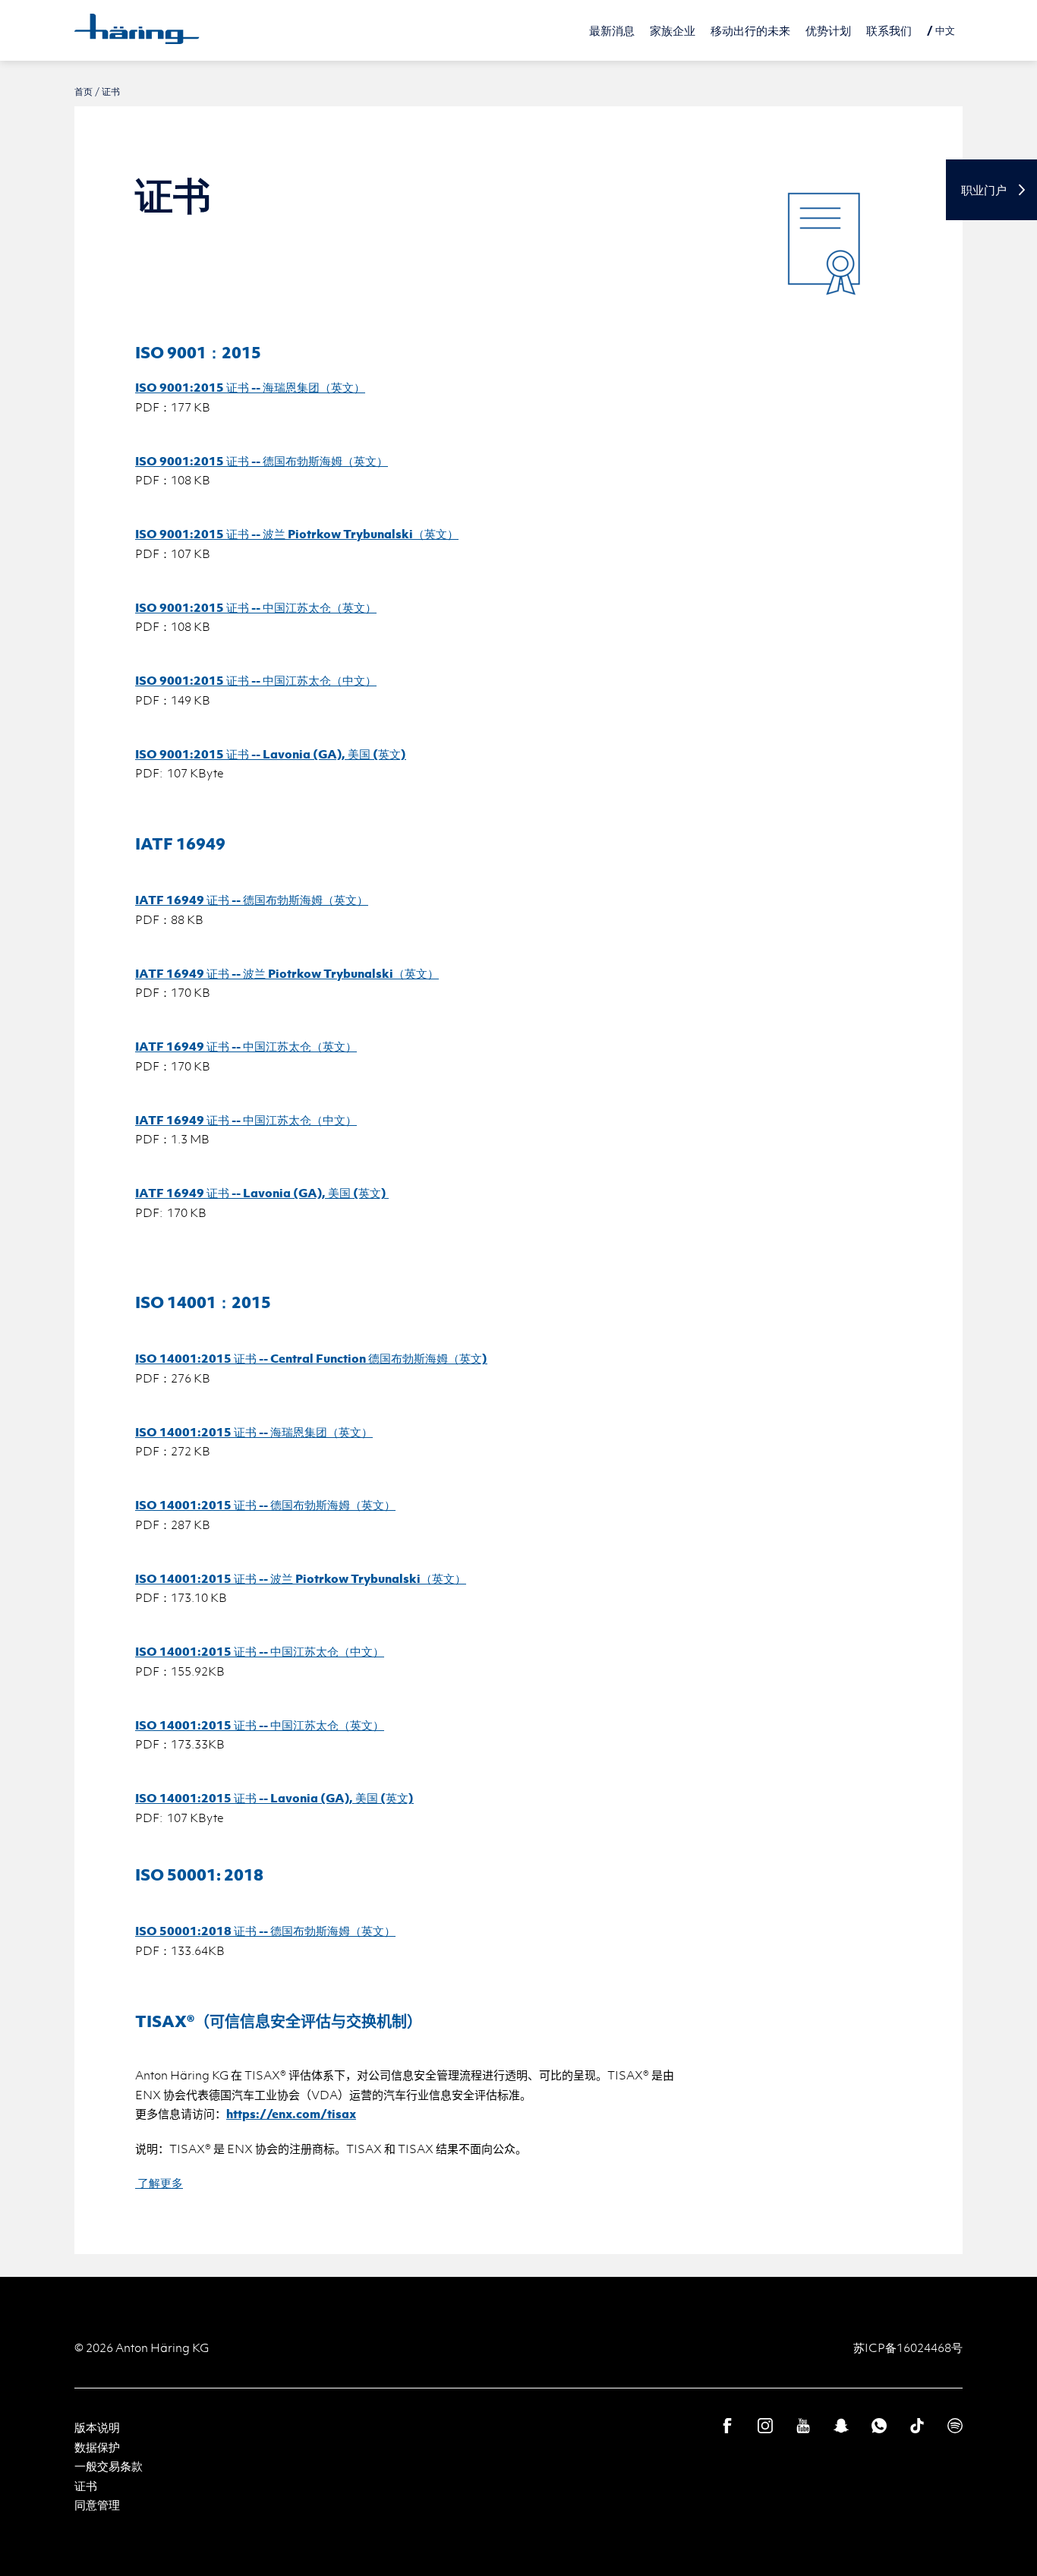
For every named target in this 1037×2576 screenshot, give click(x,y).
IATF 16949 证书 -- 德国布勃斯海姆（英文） (252, 900)
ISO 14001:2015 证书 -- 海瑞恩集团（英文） (254, 1432)
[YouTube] (803, 2426)
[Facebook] (727, 2426)
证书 (86, 2486)
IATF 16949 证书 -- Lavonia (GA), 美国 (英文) (262, 1193)
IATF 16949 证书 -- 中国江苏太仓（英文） (246, 1046)
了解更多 (159, 2183)
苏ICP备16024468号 (908, 2347)
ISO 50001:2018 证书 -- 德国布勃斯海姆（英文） (265, 1931)
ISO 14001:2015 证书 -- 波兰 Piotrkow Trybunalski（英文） (301, 1578)
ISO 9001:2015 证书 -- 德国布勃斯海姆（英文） (262, 461)
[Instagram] (765, 2426)
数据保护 (97, 2447)
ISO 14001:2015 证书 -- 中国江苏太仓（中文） (260, 1651)
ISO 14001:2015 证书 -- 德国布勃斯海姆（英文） (265, 1505)
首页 (84, 91)
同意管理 (97, 2505)
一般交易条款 (109, 2466)
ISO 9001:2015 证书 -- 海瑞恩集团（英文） (250, 387)
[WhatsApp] (879, 2426)
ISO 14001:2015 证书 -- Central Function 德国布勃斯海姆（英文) (311, 1358)
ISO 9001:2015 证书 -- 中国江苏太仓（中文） (256, 680)
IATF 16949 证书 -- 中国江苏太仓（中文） (246, 1120)
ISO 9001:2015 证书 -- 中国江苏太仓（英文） (256, 607)
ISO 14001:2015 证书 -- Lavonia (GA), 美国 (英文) (274, 1798)
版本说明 (97, 2427)
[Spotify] (955, 2426)
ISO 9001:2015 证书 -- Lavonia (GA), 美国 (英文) (271, 754)
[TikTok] (917, 2426)
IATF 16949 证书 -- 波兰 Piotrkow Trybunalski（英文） (287, 973)
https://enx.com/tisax (291, 2114)
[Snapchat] (841, 2426)
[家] (137, 29)
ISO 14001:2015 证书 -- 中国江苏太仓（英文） (260, 1725)
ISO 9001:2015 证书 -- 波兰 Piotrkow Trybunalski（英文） (297, 534)
